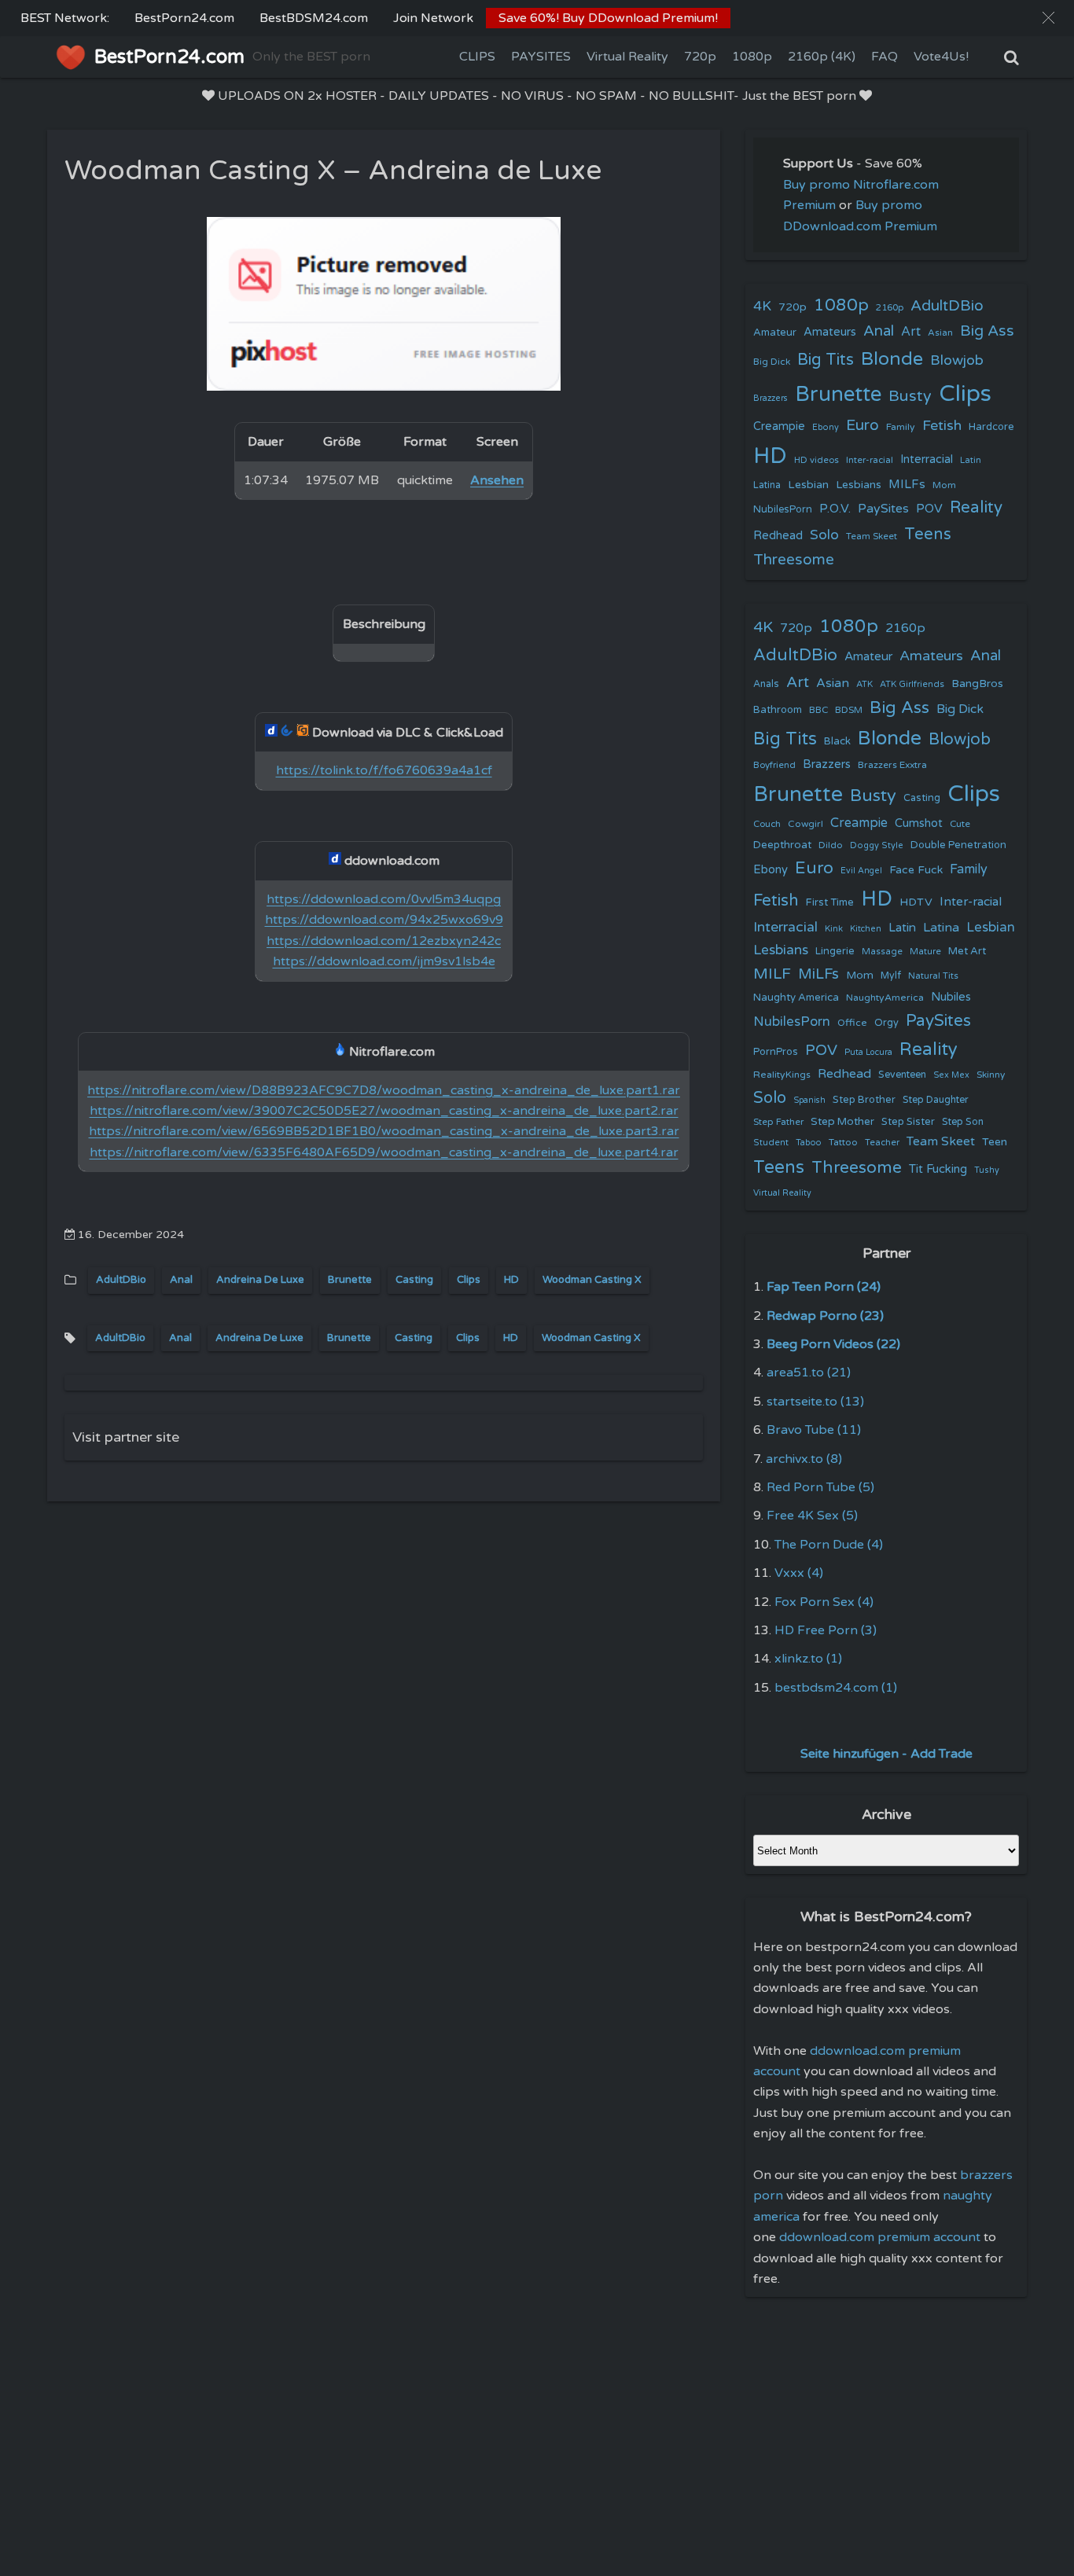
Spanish (809, 1100)
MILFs (907, 484)
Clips (469, 1280)
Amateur (775, 333)
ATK (864, 684)
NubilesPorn (783, 509)
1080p (752, 57)
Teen (995, 1142)
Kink (834, 929)
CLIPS (477, 57)
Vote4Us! (941, 57)
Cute (960, 824)
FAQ (885, 57)
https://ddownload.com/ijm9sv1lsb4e (384, 961)
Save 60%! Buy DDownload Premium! (608, 18)
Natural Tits (933, 976)
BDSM (849, 710)
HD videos (817, 460)
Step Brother (864, 1100)
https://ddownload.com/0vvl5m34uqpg (384, 899)
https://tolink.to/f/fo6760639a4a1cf (384, 770)
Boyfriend (774, 765)
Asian (940, 333)
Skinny (991, 1075)
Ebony (826, 427)
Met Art (967, 951)
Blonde (892, 359)
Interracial (927, 459)
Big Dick (772, 362)
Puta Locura (868, 1052)
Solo (824, 535)
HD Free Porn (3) (826, 1630)
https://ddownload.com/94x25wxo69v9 (384, 920)
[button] (1048, 18)
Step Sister (908, 1122)
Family (901, 427)
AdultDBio (121, 1280)
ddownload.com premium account (880, 2237)
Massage (882, 952)
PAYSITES (541, 57)
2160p (890, 307)
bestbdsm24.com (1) (836, 1688)
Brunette (350, 1280)
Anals (766, 684)
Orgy (886, 1023)
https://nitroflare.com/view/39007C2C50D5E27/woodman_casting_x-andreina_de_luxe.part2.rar (384, 1111)
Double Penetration (958, 845)
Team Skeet (872, 536)
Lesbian (808, 485)
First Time (830, 902)
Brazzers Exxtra (892, 765)
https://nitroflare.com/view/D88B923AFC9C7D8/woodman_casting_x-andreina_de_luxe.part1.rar (384, 1090)
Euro (863, 425)
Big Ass (987, 331)
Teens (928, 534)
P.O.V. (835, 509)
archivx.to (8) (804, 1459)
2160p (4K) (822, 57)
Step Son (963, 1122)
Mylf (891, 976)
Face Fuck (916, 870)
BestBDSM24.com (314, 18)
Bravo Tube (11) (814, 1430)
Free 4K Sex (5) (812, 1516)
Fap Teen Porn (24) (824, 1287)
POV (929, 509)
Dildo (831, 845)
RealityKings (782, 1075)
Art (911, 332)
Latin (971, 460)
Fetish (942, 426)
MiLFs (818, 974)
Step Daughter (936, 1100)
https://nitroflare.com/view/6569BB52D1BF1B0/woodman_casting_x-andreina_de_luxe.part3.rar (384, 1131)
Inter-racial (870, 460)
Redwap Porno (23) (825, 1316)
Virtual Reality (627, 57)
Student (771, 1143)
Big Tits (826, 360)
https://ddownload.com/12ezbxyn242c (384, 941)
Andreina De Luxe (260, 1280)
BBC (818, 710)
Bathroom (778, 710)
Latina (767, 485)
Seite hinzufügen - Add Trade (886, 1754)
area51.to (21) (809, 1373)
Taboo (809, 1143)
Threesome (794, 560)
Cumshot (919, 823)
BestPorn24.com (184, 18)
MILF (772, 974)
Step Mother (842, 1122)
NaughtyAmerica (885, 998)
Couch (767, 824)
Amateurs (830, 332)
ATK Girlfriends (912, 684)
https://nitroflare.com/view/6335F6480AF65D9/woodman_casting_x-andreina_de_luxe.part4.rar (384, 1152)
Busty (910, 396)
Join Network (433, 18)
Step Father (778, 1122)
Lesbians (859, 485)
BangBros (977, 684)
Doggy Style (877, 845)
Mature (925, 952)
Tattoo (843, 1142)
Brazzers (771, 398)
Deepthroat (782, 845)
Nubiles (951, 997)
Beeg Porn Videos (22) (833, 1344)
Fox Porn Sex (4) (824, 1602)
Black (837, 741)
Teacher (882, 1143)
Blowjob (957, 360)
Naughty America (796, 998)
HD (511, 1280)
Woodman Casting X (592, 1280)
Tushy (987, 1170)
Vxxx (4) (799, 1573)
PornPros (776, 1052)
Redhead (778, 535)
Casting (414, 1280)
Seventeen (902, 1075)
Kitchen (866, 929)
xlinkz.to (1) (808, 1659)
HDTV (916, 902)
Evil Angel (861, 871)
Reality (976, 507)
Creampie (779, 426)
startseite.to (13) (815, 1402)
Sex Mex (951, 1075)
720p (700, 57)
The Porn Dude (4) (829, 1545)
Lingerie (835, 951)
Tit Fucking (938, 1169)
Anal (181, 1280)
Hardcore (991, 427)
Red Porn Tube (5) (820, 1487)
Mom (944, 485)
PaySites (883, 509)
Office (852, 1023)
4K (762, 306)
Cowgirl (805, 824)
